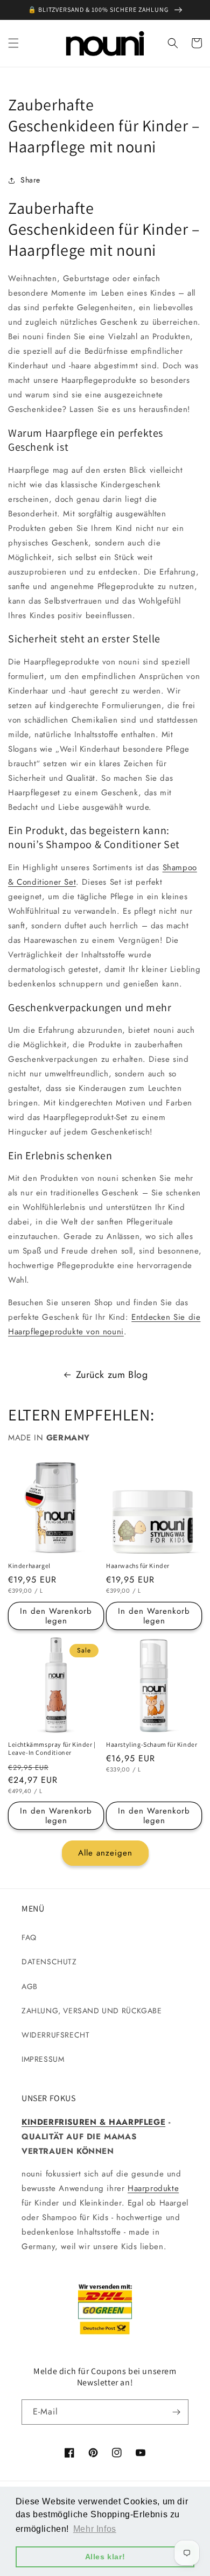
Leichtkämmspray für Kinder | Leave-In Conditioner (52, 1749)
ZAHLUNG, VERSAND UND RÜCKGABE (92, 2011)
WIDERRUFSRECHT (55, 2035)
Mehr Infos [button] (95, 2529)
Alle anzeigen (105, 1853)
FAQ (29, 1937)
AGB (30, 1986)
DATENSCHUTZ (49, 1962)
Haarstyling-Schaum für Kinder (152, 1744)
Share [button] (30, 180)
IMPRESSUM (43, 2059)
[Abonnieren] (176, 2412)
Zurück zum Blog (112, 1375)
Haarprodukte (153, 2188)
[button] (13, 43)
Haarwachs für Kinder (138, 1566)
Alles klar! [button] (105, 2557)
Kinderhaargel (29, 1566)
